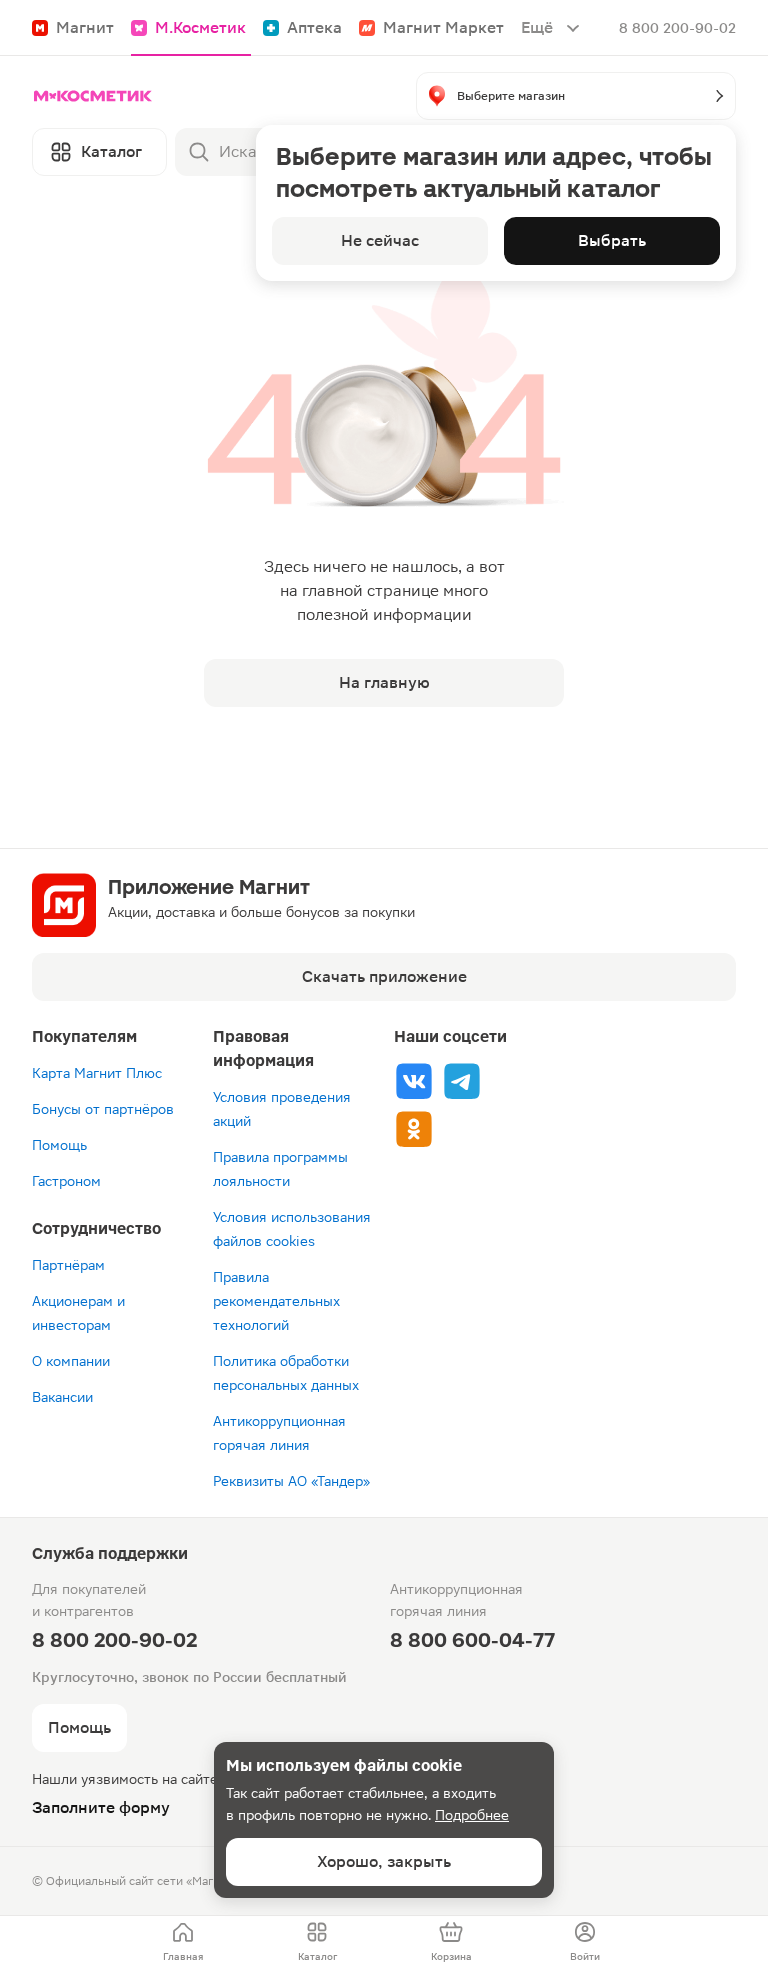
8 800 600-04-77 (472, 1640)
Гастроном (66, 1181)
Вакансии (62, 1397)
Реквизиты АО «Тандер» (291, 1481)
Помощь (59, 1145)
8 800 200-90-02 (677, 28)
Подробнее (472, 1815)
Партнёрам (68, 1265)
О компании (71, 1361)
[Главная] (93, 96)
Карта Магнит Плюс (97, 1073)
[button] (576, 96)
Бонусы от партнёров (103, 1109)
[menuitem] (183, 1943)
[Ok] (414, 1129)
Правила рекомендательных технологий (276, 1301)
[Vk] (414, 1081)
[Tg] (462, 1081)
